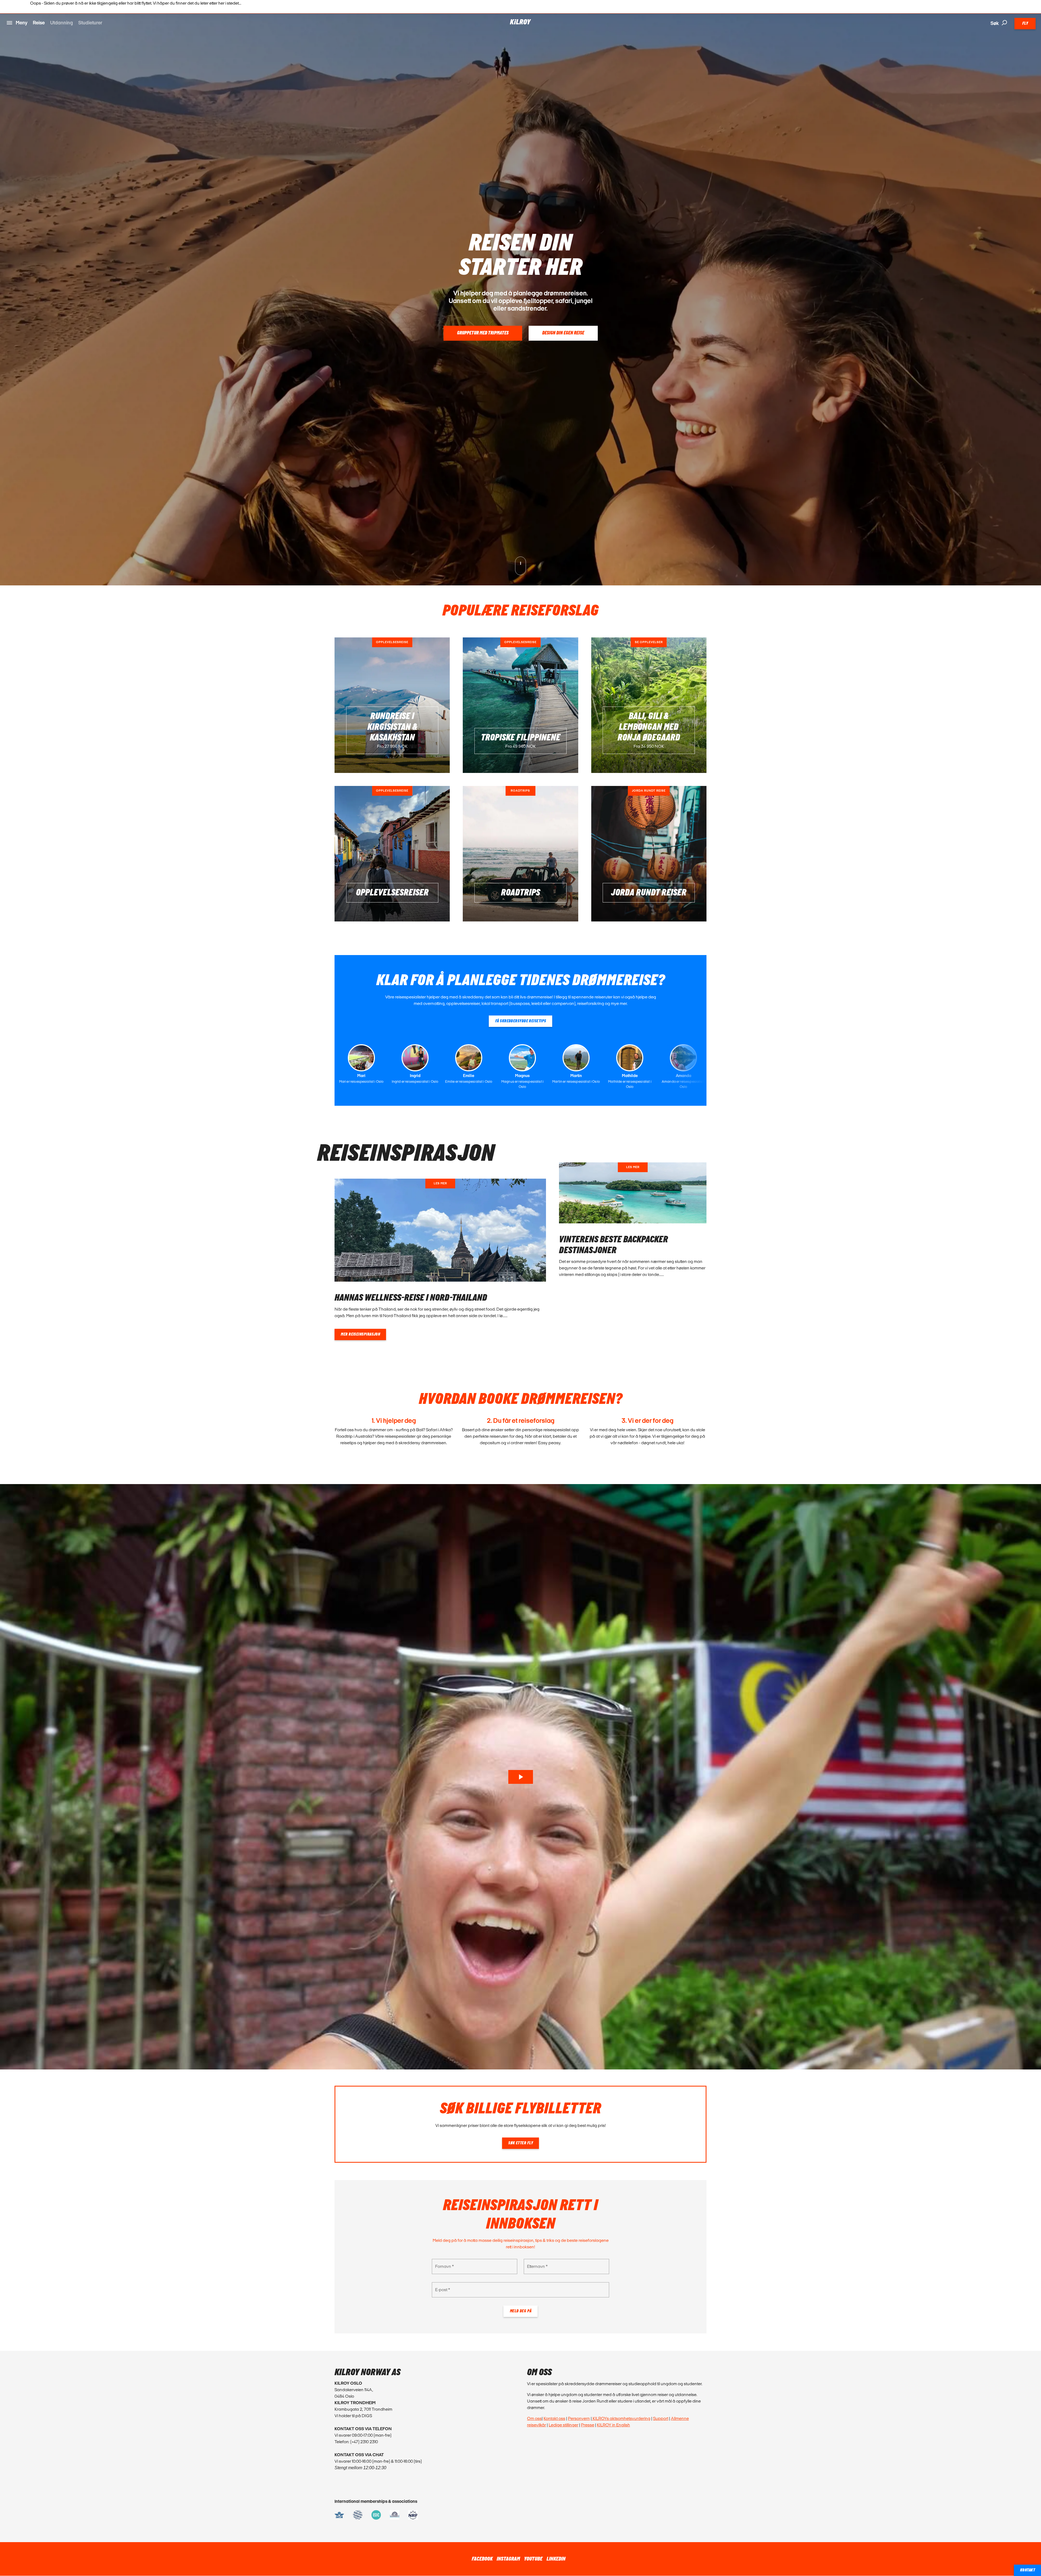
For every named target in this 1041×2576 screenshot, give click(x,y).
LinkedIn (556, 2559)
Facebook (482, 2559)
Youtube (533, 2559)
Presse (588, 2425)
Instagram (508, 2559)
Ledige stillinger (563, 2425)
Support (661, 2418)
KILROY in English (613, 2425)
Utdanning (62, 23)
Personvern (579, 2418)
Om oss (534, 2418)
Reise (39, 23)
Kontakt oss (554, 2418)
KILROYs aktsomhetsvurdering (621, 2418)
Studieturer (90, 23)
